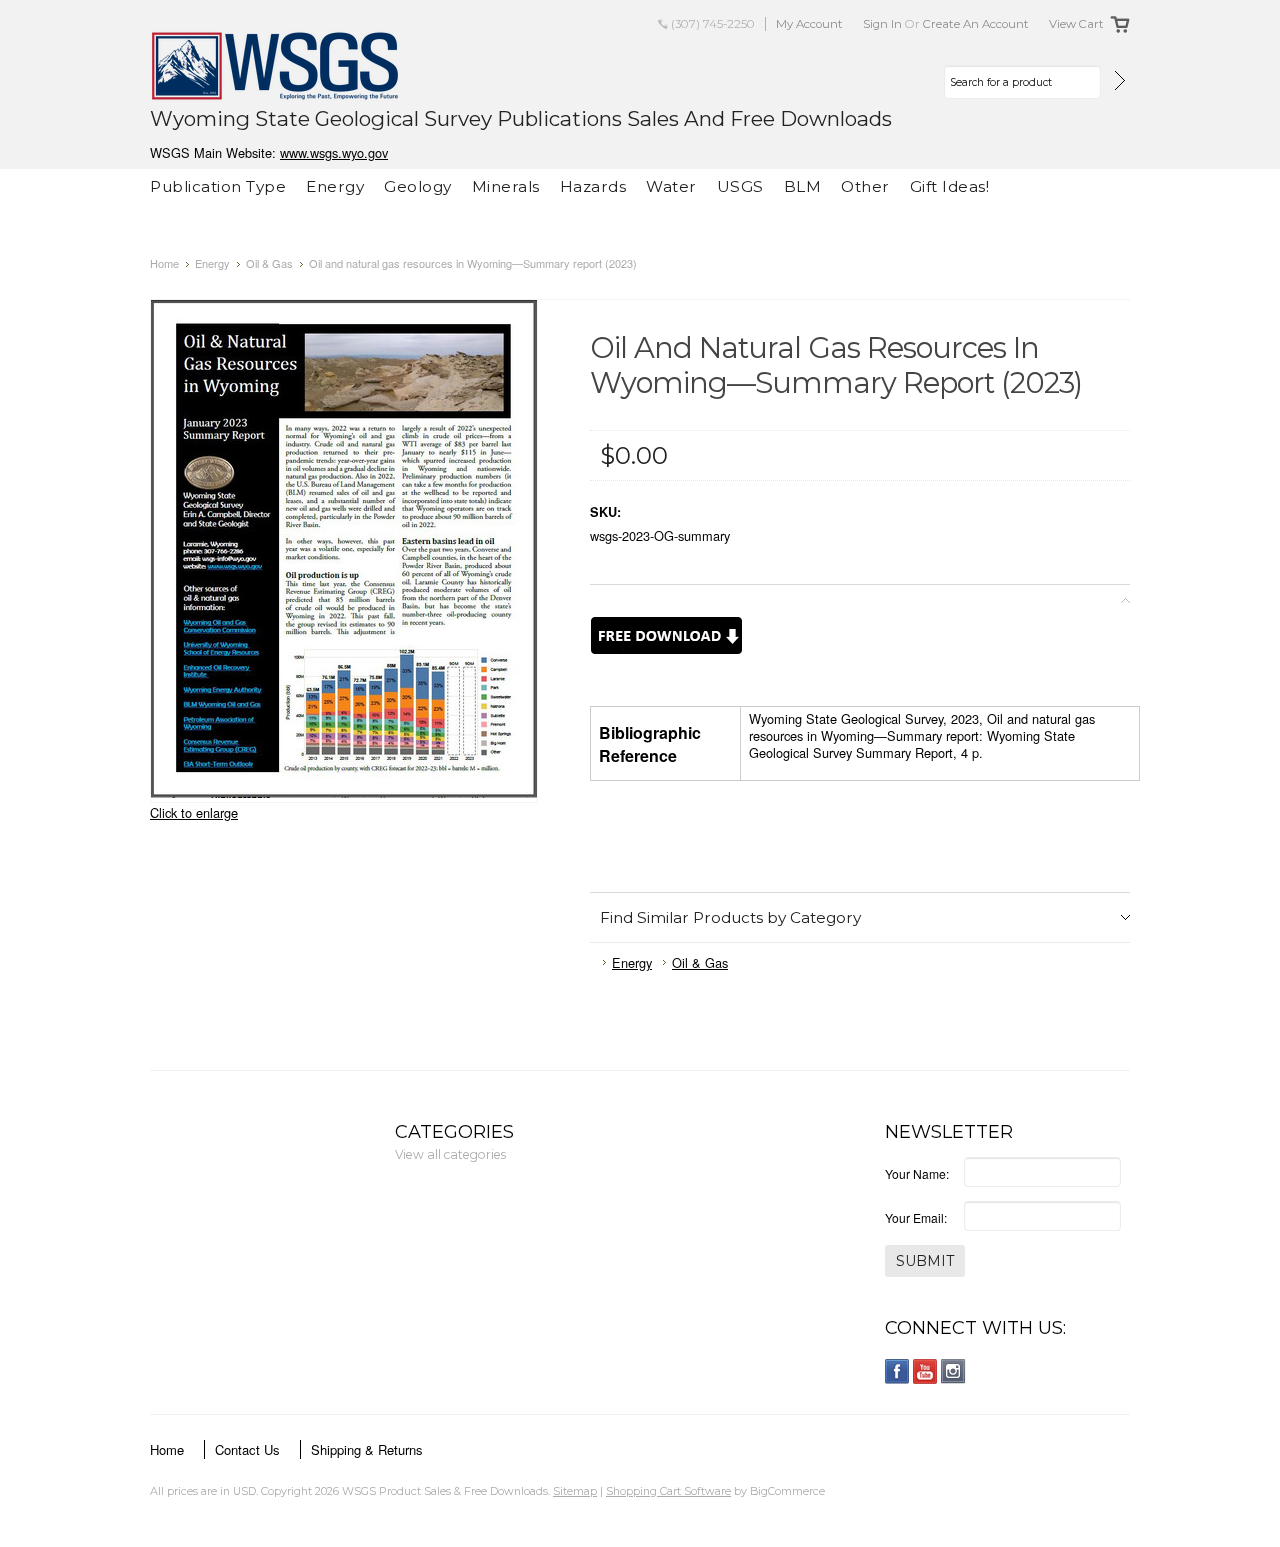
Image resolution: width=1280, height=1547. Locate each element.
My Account (809, 24)
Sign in (882, 24)
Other (865, 186)
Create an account (976, 24)
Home (164, 263)
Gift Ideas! (950, 186)
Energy (335, 186)
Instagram (953, 1371)
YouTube (925, 1371)
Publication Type (218, 186)
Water (671, 186)
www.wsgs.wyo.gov (334, 152)
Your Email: (916, 1217)
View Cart (1076, 24)
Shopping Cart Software (668, 1491)
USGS (740, 186)
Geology (418, 186)
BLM (803, 186)
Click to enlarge (194, 812)
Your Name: (917, 1173)
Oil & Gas (269, 263)
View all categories (450, 1154)
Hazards (593, 186)
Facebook (897, 1371)
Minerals (506, 186)
